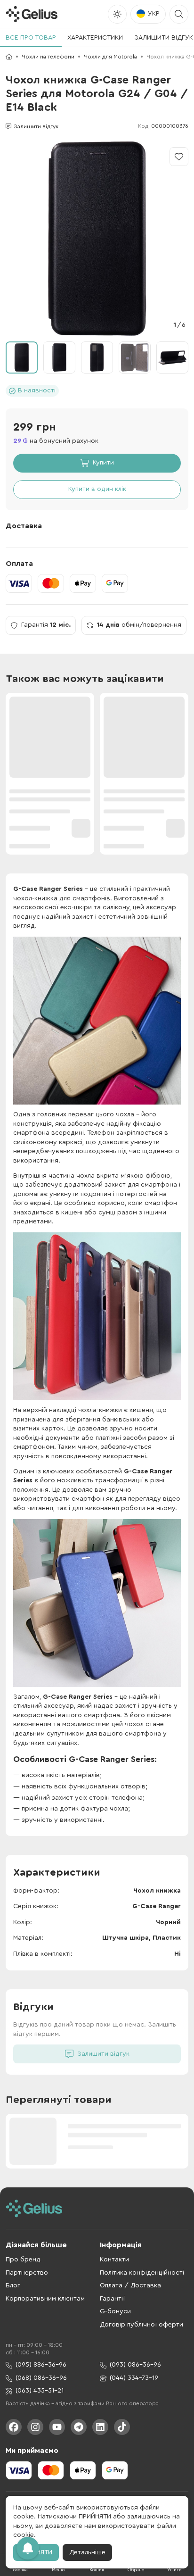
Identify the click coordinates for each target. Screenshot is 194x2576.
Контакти (114, 2260)
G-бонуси (115, 2311)
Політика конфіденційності (142, 2273)
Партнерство (27, 2273)
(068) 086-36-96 (41, 2378)
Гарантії (112, 2299)
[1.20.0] (32, 14)
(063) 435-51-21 (40, 2391)
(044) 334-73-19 (134, 2378)
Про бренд (23, 2260)
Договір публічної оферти (141, 2325)
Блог (13, 2285)
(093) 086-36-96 (135, 2365)
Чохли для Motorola (110, 57)
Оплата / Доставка (130, 2285)
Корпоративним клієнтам (45, 2299)
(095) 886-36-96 (41, 2365)
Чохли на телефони (48, 57)
